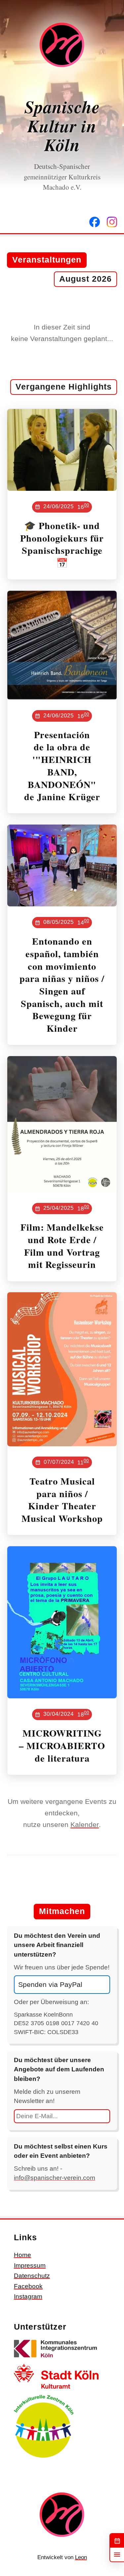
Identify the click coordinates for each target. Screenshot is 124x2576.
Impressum (30, 2265)
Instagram (28, 2296)
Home (22, 2255)
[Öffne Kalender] (117, 2541)
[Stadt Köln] (56, 2389)
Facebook (28, 2286)
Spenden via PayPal (50, 1984)
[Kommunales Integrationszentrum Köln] (56, 2358)
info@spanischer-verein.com (55, 2178)
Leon (81, 2557)
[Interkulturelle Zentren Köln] (44, 2458)
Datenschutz (32, 2276)
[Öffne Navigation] (117, 2555)
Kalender (85, 1824)
